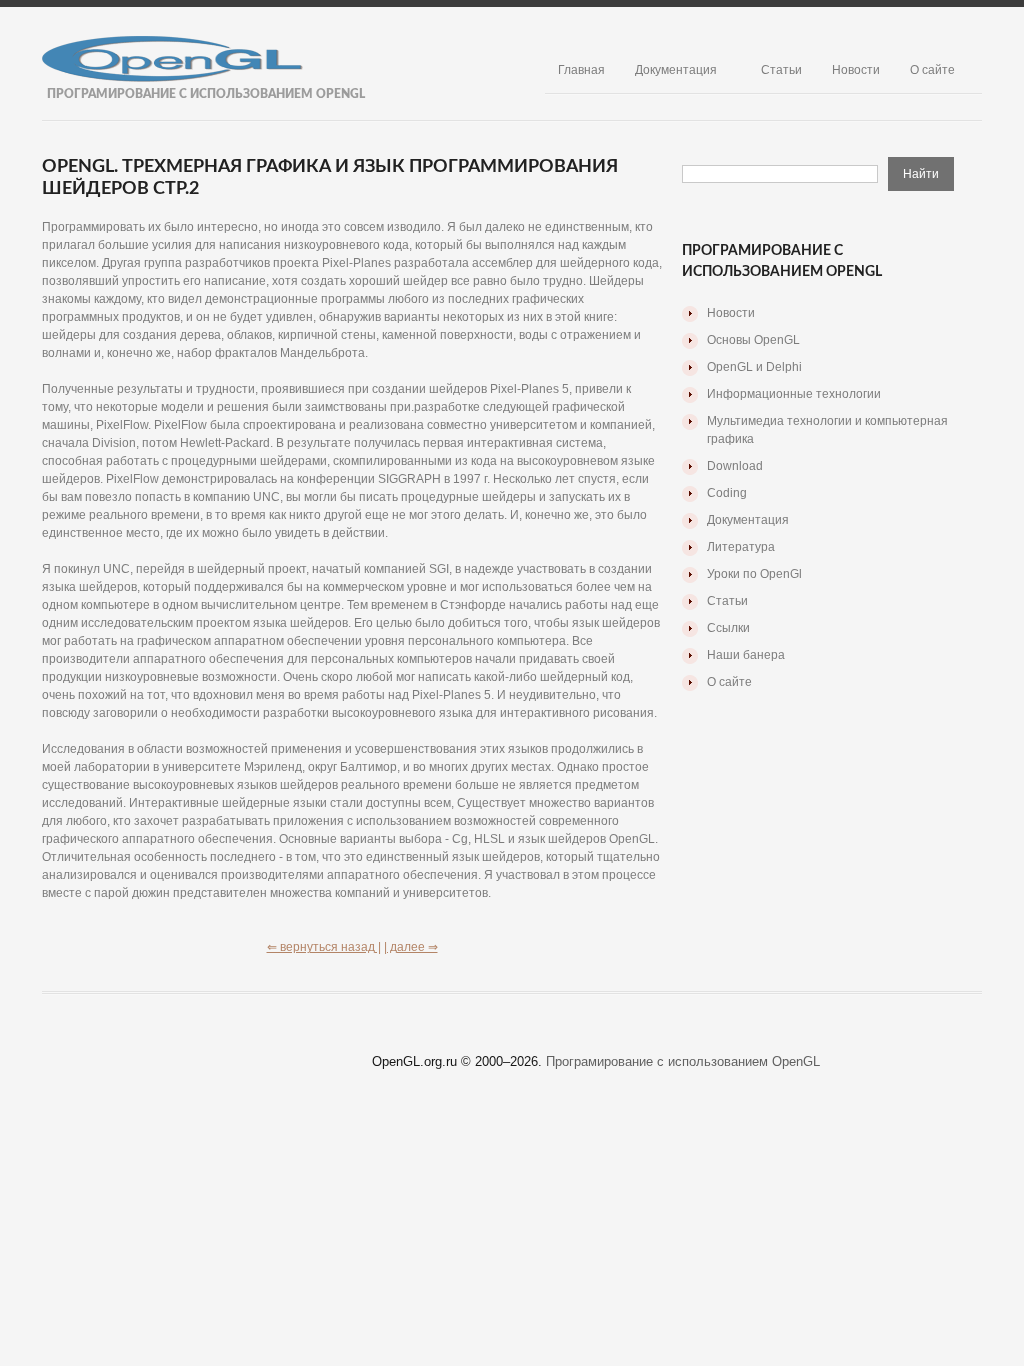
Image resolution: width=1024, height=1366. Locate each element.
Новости (856, 70)
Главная (581, 70)
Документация (676, 70)
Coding (727, 493)
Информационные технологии (794, 394)
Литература (741, 547)
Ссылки (728, 628)
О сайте (932, 70)
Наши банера (746, 655)
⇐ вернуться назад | (324, 947)
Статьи (781, 70)
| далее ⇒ (411, 947)
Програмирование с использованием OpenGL (683, 1061)
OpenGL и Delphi (754, 367)
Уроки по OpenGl (754, 574)
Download (735, 466)
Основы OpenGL (753, 340)
